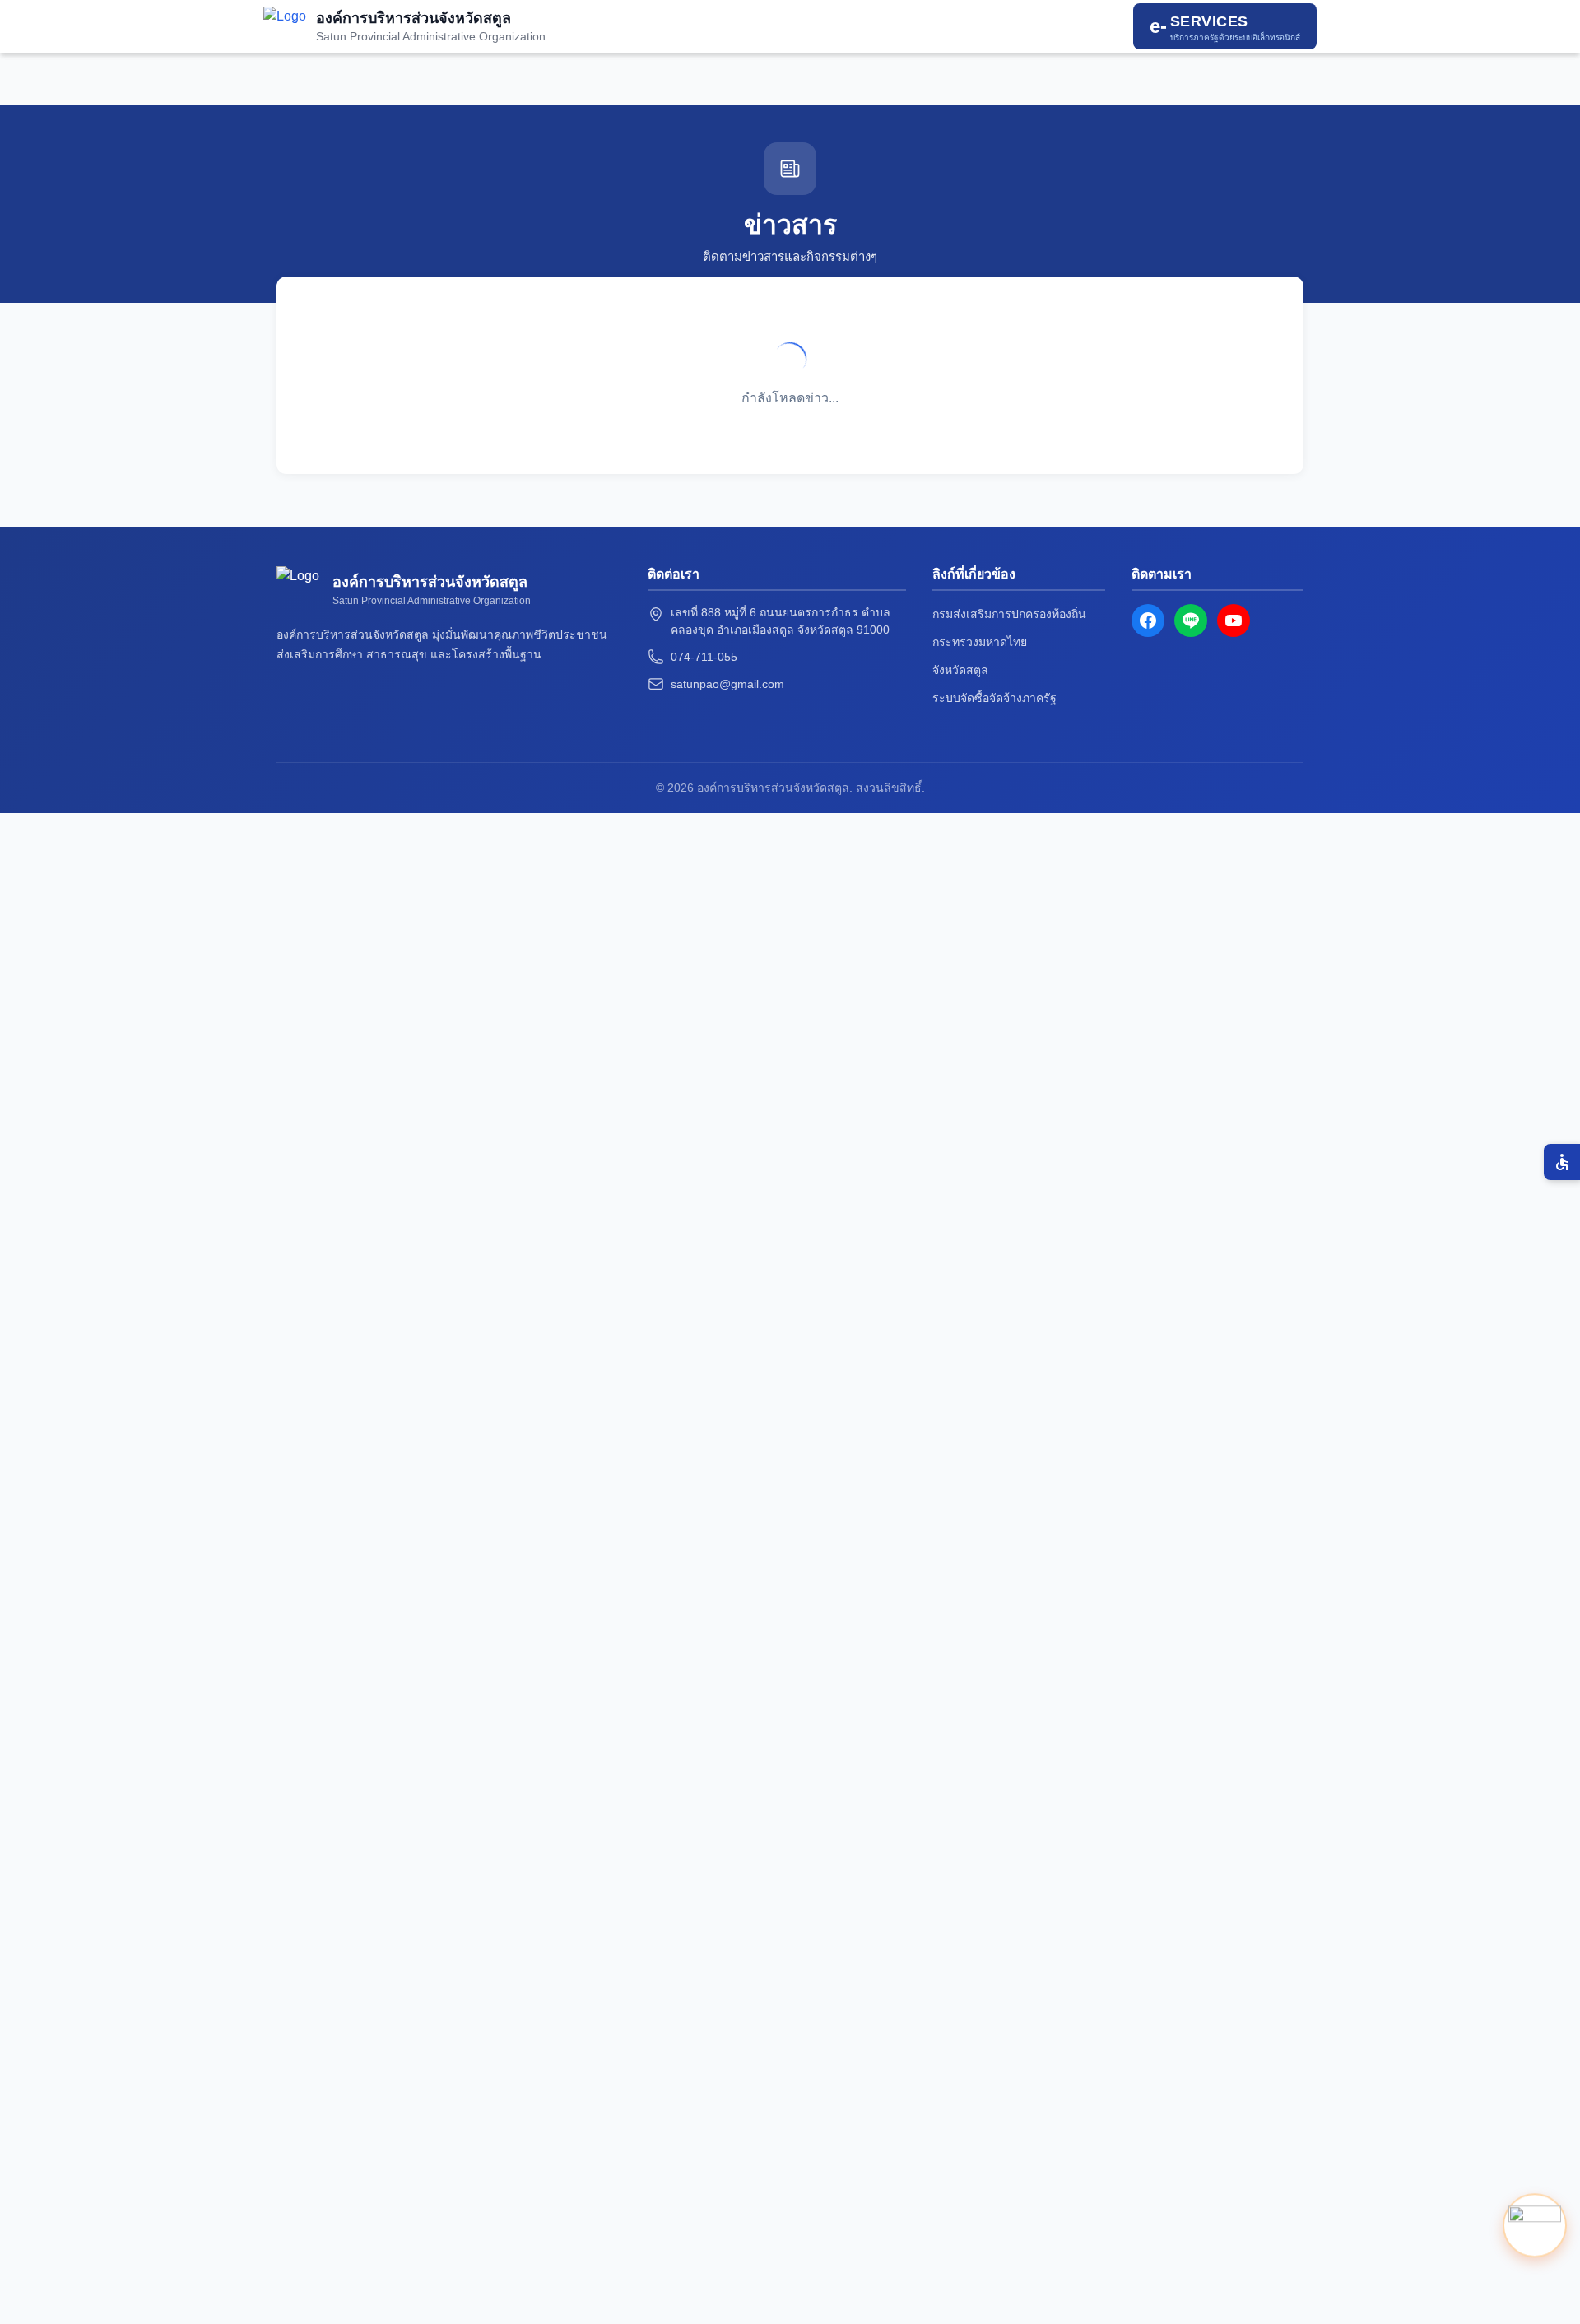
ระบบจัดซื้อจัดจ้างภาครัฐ (994, 698)
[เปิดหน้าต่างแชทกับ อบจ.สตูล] (1535, 2224)
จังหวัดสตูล (960, 670)
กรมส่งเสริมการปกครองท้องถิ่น (1009, 614)
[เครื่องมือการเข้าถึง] (1562, 1162)
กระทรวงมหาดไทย (980, 642)
